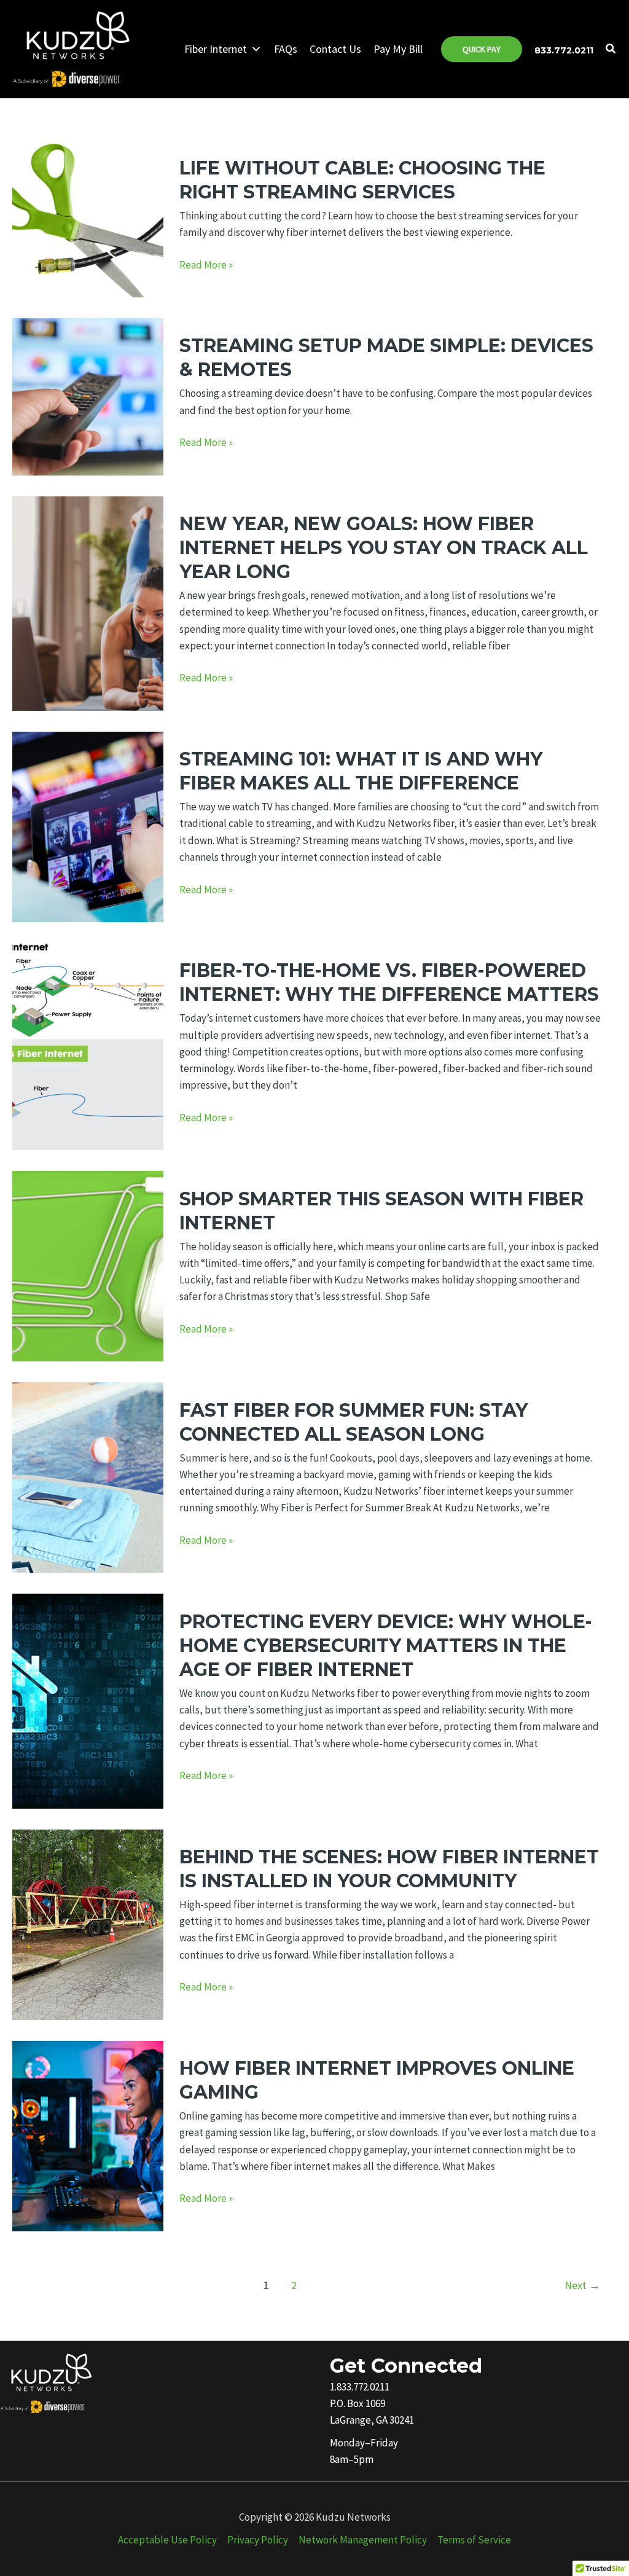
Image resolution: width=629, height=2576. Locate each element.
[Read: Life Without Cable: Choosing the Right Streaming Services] (88, 217)
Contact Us (335, 49)
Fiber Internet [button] (216, 49)
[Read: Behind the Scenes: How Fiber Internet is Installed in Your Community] (88, 1924)
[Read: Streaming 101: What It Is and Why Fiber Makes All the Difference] (88, 826)
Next (582, 2285)
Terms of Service (474, 2540)
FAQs (286, 49)
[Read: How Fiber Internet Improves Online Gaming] (88, 2135)
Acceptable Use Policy (167, 2540)
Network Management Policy (363, 2540)
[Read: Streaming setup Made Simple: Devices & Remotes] (88, 396)
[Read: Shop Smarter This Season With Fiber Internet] (88, 1265)
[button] (482, 49)
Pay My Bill (398, 49)
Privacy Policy (258, 2540)
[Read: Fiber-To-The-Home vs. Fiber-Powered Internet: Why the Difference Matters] (88, 1046)
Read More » (206, 265)
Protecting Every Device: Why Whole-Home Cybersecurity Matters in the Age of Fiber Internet (386, 1646)
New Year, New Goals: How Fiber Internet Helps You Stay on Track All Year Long (384, 548)
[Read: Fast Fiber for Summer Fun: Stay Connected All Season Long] (88, 1476)
